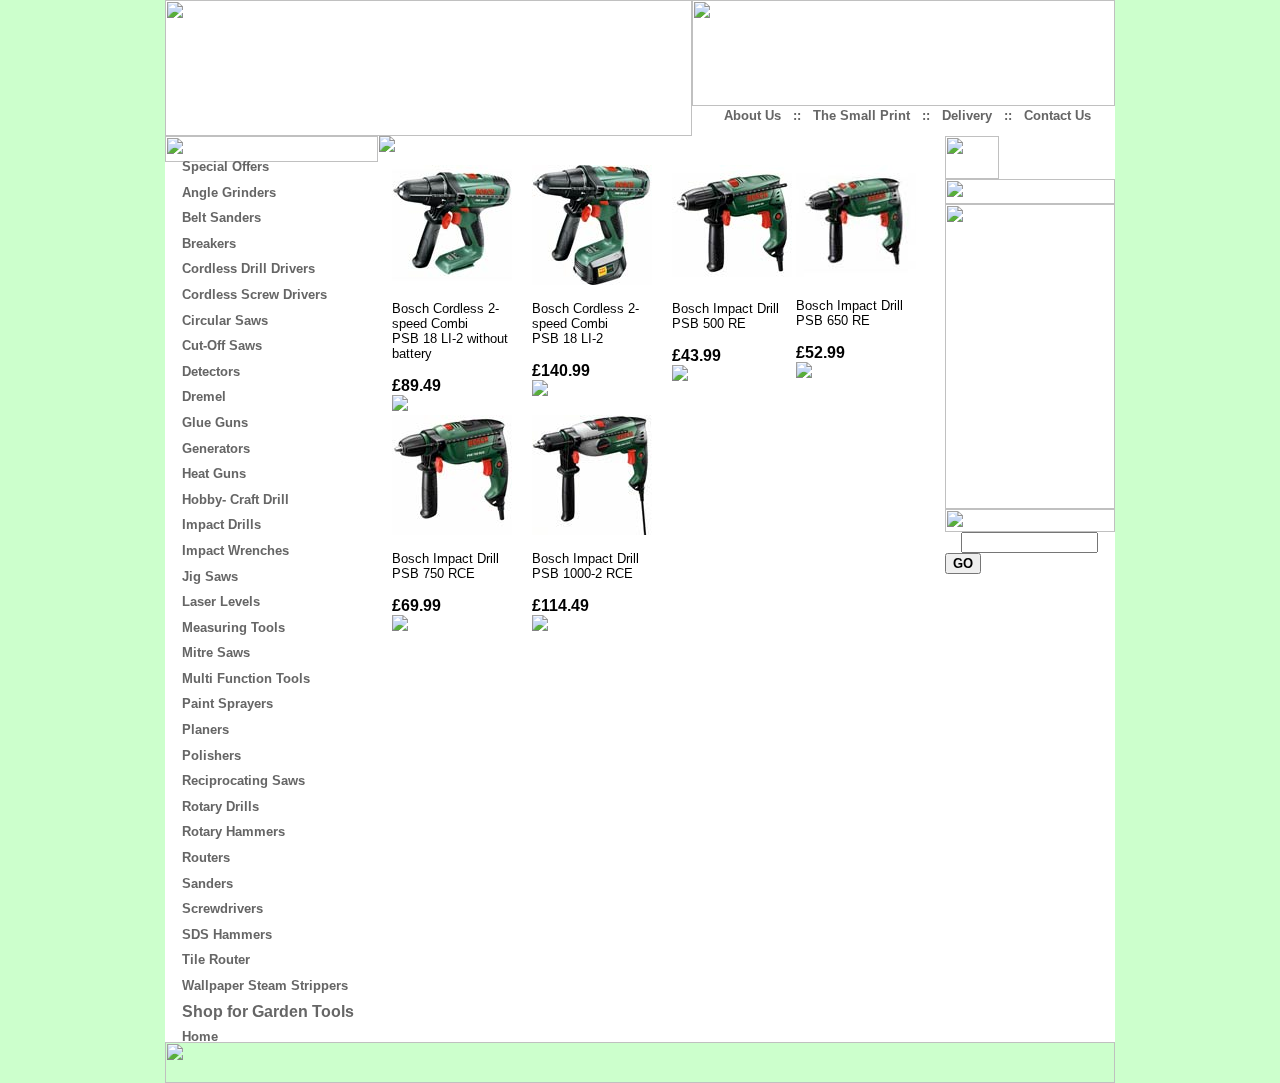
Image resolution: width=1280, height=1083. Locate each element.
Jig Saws (210, 576)
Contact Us (1057, 115)
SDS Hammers (227, 934)
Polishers (211, 755)
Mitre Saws (216, 652)
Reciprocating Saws (243, 780)
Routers (206, 857)
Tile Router (216, 959)
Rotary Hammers (233, 831)
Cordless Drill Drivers (248, 268)
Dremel (204, 396)
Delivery (967, 115)
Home (200, 1036)
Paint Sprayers (227, 703)
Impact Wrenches (235, 550)
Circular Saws (225, 320)
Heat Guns (214, 473)
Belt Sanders (221, 217)
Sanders (207, 883)
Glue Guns (215, 422)
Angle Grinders (229, 192)
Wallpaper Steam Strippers (265, 985)
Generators (216, 448)
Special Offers (225, 166)
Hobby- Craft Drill (235, 499)
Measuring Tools (233, 627)
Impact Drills (221, 524)
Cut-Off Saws (222, 345)
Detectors (211, 371)
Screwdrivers (222, 908)
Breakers (209, 243)
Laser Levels (221, 601)
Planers (205, 729)
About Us (752, 115)
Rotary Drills (220, 806)
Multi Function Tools (246, 678)
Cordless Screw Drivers (254, 294)
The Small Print (861, 115)
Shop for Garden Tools (268, 1011)
